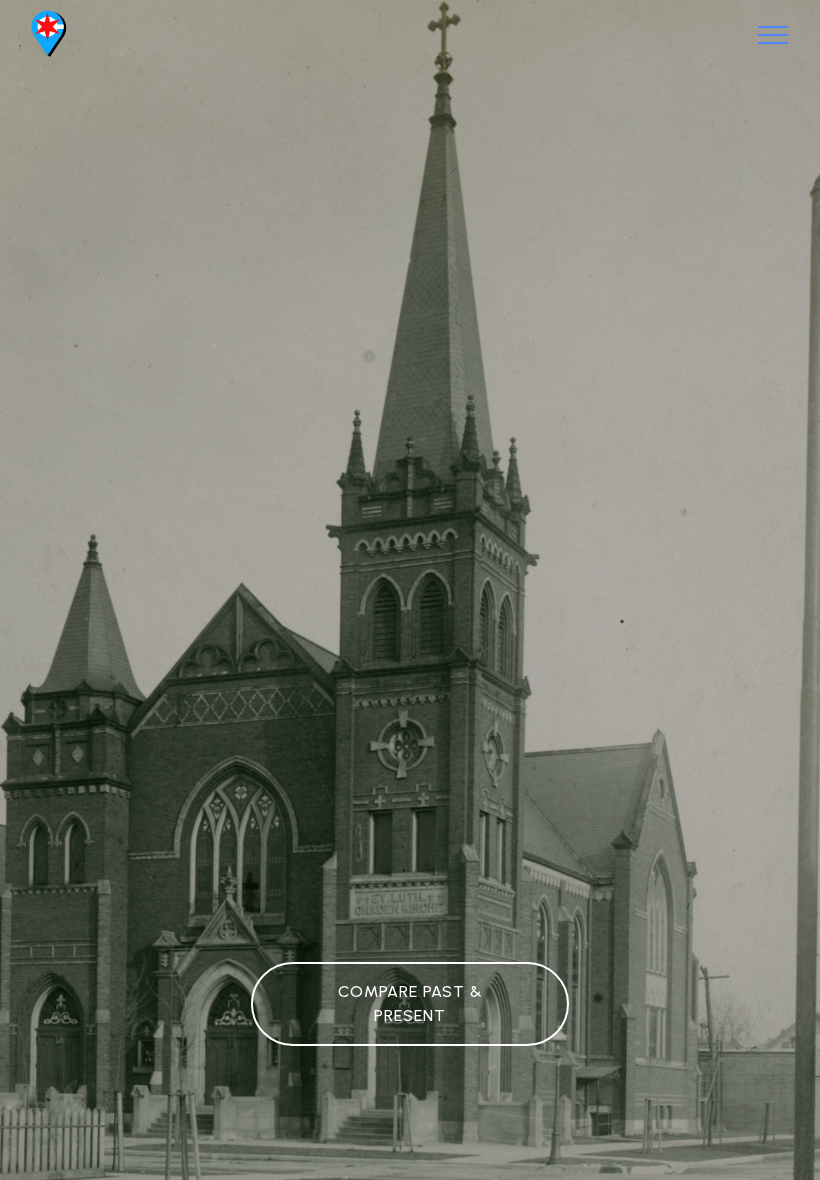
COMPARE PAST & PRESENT (410, 1003)
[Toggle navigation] (773, 35)
